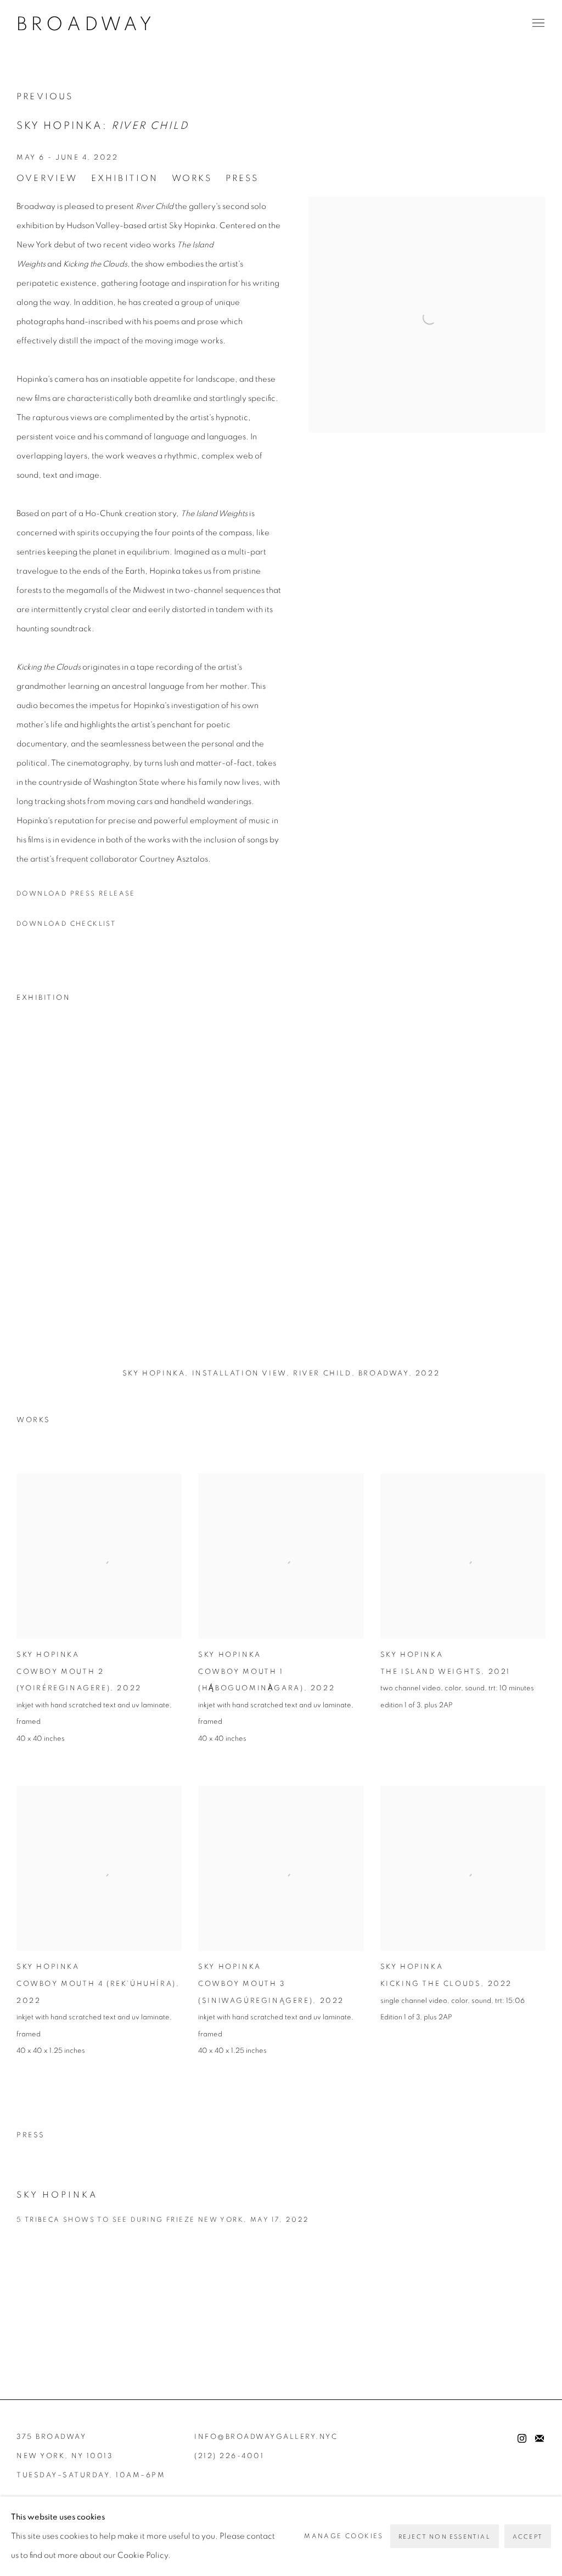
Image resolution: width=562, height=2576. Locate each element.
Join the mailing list (539, 2439)
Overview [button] (47, 178)
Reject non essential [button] (445, 2537)
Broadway (86, 25)
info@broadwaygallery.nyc (266, 2437)
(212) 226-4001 (229, 2456)
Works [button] (192, 178)
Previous (45, 97)
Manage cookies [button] (344, 2536)
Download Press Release (76, 893)
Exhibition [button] (125, 178)
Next (518, 1202)
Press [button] (242, 178)
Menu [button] (537, 24)
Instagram (522, 2439)
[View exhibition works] (427, 206)
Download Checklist (66, 924)
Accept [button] (528, 2537)
